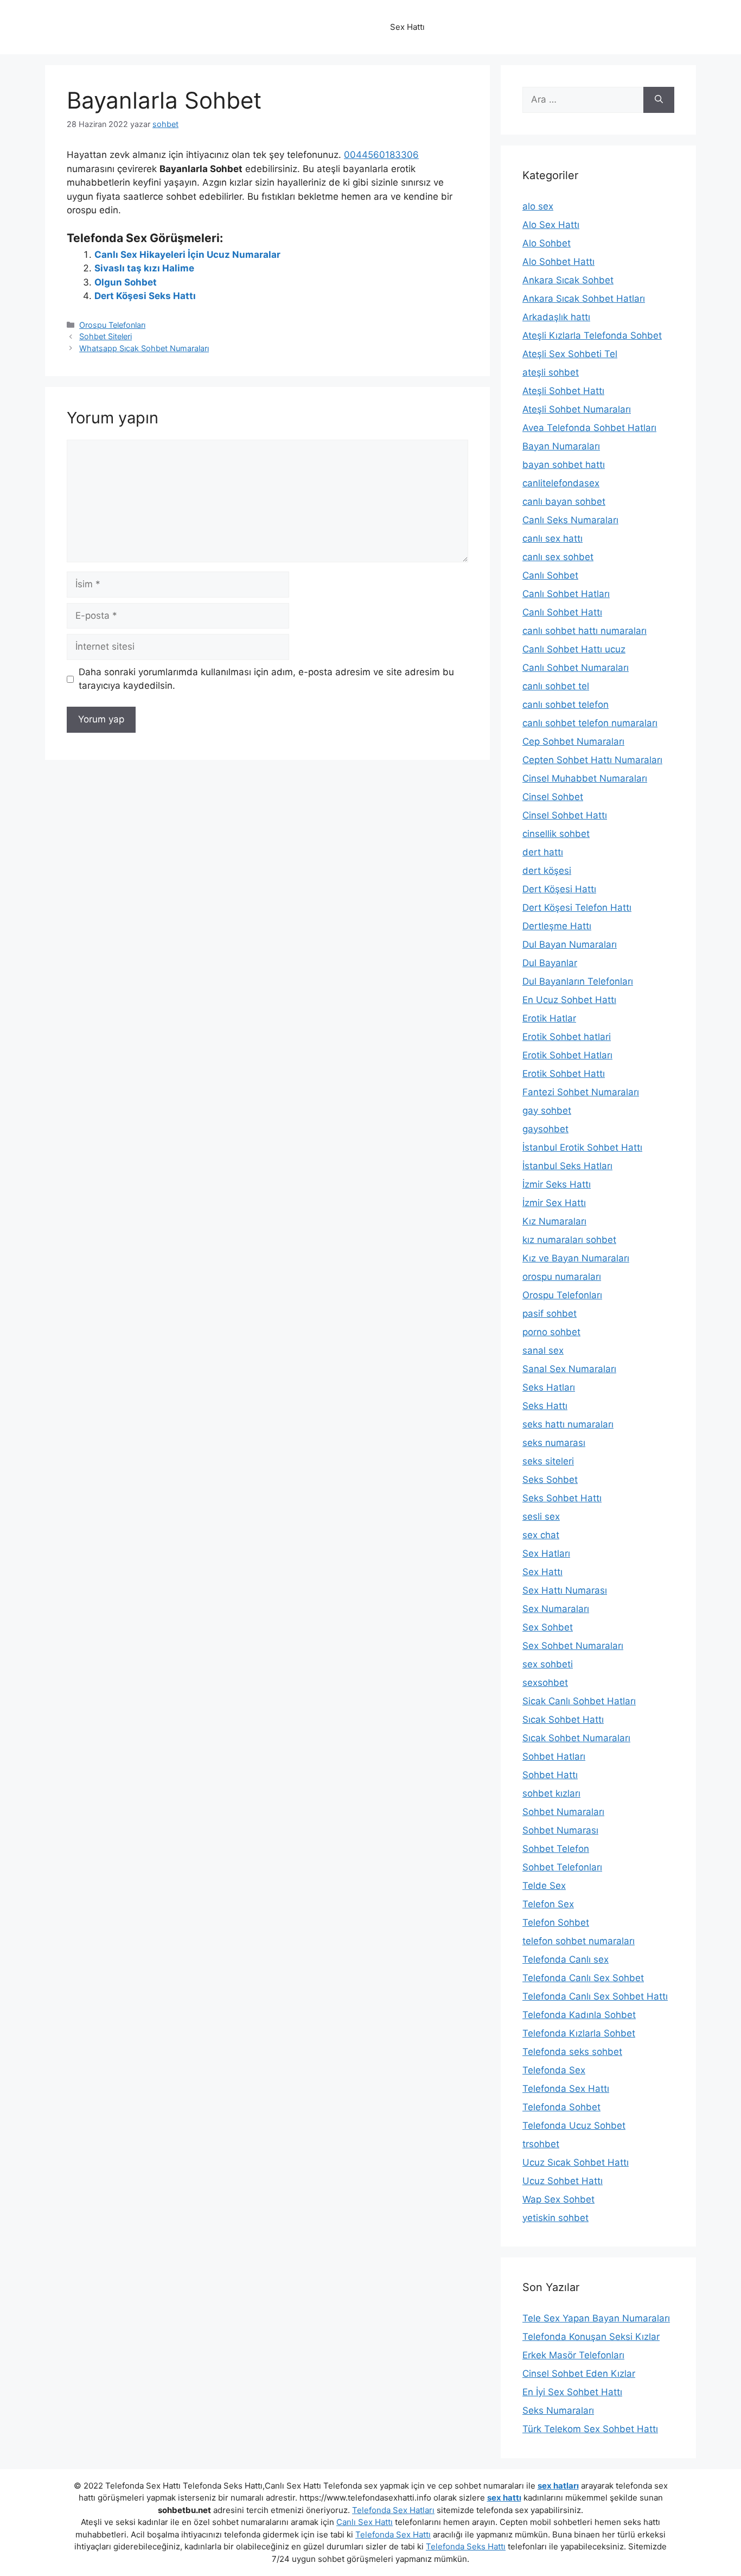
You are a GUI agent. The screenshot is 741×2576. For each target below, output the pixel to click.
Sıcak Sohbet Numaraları (576, 1738)
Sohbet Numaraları (563, 1812)
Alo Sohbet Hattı (558, 262)
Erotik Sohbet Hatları (567, 1055)
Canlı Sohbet (550, 575)
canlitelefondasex (561, 483)
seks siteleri (548, 1461)
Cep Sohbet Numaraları (573, 741)
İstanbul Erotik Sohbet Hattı (582, 1147)
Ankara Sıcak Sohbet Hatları (584, 299)
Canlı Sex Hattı (365, 2522)
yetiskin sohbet (555, 2218)
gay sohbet (547, 1111)
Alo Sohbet (547, 243)
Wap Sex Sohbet (558, 2199)
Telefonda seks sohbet (572, 2052)
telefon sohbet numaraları (579, 1941)
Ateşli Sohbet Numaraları (577, 409)
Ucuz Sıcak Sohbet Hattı (576, 2162)
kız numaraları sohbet (569, 1240)
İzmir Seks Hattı (557, 1184)
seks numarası (554, 1443)
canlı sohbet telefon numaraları (590, 723)
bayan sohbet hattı (564, 465)
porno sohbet (551, 1332)
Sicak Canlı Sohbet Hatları (579, 1701)
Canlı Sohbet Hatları (566, 594)
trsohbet (541, 2144)
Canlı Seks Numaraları (570, 520)
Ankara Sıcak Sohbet (568, 280)
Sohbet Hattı (550, 1775)
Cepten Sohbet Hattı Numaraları (592, 760)
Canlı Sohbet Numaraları (576, 668)
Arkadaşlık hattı (556, 317)
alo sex (538, 206)
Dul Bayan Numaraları (570, 944)
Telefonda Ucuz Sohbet (574, 2125)
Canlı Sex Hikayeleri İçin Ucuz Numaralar (187, 255)
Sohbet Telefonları (562, 1867)
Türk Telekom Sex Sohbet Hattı (590, 2429)
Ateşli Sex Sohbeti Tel (570, 354)
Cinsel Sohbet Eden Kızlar (579, 2374)
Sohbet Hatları (554, 1756)
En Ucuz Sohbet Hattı (569, 1000)
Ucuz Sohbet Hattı (563, 2181)
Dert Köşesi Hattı (559, 889)
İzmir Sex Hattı (554, 1203)
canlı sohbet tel (556, 686)
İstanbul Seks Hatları (567, 1166)
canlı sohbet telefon (566, 705)
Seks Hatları (549, 1387)
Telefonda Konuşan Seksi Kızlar (591, 2337)
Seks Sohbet (550, 1480)
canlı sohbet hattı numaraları (585, 631)
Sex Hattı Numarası (565, 1590)
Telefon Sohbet (556, 1923)
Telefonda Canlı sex (566, 1959)
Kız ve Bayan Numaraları (576, 1258)
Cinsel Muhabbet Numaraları (585, 778)
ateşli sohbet (551, 372)
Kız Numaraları (554, 1221)
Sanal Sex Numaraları (569, 1369)
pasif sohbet (550, 1314)
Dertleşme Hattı (557, 926)
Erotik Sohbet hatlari (567, 1037)
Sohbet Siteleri (106, 336)
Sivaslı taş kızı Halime (144, 268)
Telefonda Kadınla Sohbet (579, 2015)
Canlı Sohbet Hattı (562, 612)
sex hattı (504, 2498)
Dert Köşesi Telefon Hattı (577, 908)
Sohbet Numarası (560, 1830)
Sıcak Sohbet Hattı (563, 1720)
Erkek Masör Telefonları (573, 2355)
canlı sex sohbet (558, 557)
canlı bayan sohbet (564, 502)
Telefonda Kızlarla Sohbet (579, 2033)
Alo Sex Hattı (551, 225)
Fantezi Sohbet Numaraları (581, 1092)
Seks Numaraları (558, 2410)
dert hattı (543, 852)
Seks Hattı (545, 1406)
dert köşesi (547, 871)
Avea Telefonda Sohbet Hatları (589, 428)
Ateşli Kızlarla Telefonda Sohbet (592, 335)
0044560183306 (381, 155)
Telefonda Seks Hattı (466, 2546)
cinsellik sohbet (556, 834)
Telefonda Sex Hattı (566, 2089)
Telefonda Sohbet (561, 2107)
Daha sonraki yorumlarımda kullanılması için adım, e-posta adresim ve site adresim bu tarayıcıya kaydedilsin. (266, 679)
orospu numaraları (562, 1277)
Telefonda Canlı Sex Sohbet (583, 1978)
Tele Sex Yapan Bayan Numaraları (596, 2318)
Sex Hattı (542, 1572)
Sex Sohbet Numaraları (573, 1646)
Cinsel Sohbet (553, 797)
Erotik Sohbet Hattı (564, 1074)
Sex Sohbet (548, 1627)
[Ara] (659, 100)
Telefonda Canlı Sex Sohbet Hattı (595, 1996)
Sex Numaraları (556, 1609)
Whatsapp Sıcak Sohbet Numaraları (144, 348)
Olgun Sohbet (126, 282)
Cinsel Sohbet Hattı (565, 815)
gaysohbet (545, 1129)
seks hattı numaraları (568, 1424)
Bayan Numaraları (561, 446)
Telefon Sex (548, 1904)
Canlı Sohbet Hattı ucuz (574, 649)
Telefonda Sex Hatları (393, 2510)
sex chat (541, 1535)
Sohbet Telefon (556, 1849)
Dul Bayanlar (550, 963)
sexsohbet (545, 1683)
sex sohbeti (548, 1664)
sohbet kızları (551, 1793)
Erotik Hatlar (549, 1018)
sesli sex (541, 1517)
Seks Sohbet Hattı (562, 1498)
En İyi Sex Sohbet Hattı (572, 2392)
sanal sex (543, 1350)
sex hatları (558, 2486)
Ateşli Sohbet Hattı (563, 391)
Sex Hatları (546, 1553)
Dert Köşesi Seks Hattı (145, 296)
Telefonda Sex (554, 2070)
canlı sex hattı (552, 538)
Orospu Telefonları (112, 325)
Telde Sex (544, 1886)
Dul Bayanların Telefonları (578, 981)
